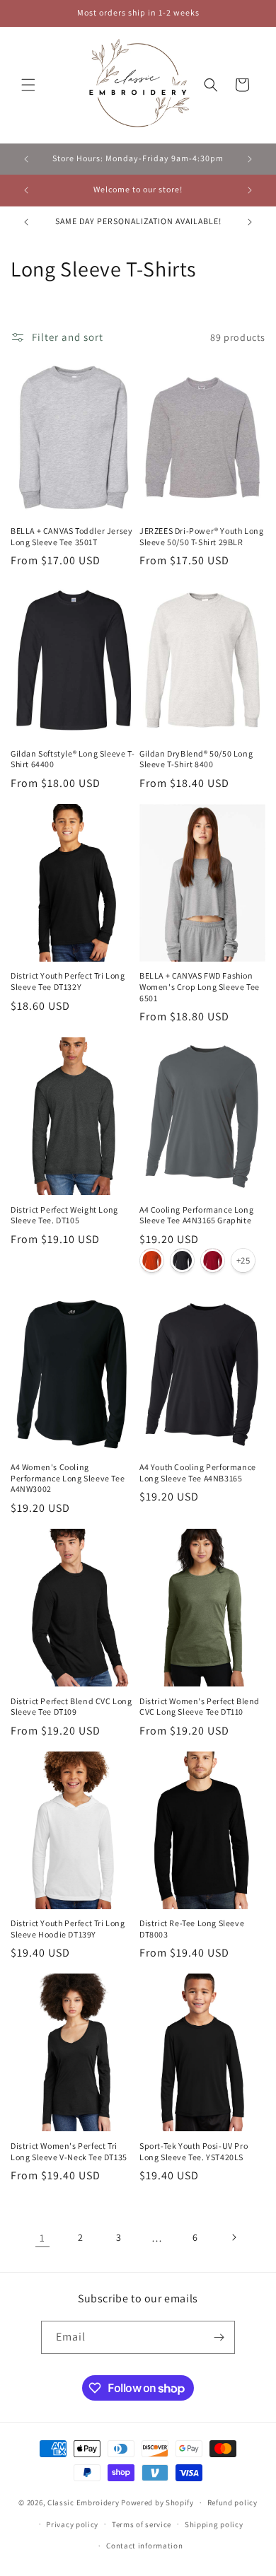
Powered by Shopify (157, 2502)
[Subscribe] (219, 2337)
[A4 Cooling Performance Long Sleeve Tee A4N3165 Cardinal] (213, 1260)
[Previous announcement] (26, 159)
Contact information (144, 2546)
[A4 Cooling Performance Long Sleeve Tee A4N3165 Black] (182, 1260)
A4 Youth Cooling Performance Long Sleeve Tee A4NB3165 (198, 1473)
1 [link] (42, 2238)
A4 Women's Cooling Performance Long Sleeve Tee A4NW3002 (68, 1478)
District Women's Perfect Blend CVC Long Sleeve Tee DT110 (200, 1707)
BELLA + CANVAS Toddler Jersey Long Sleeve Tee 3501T (71, 536)
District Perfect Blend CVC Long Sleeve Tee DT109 (71, 1707)
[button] (28, 85)
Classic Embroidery (84, 2502)
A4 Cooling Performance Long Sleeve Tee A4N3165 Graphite (196, 1215)
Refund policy (232, 2502)
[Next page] (234, 2237)
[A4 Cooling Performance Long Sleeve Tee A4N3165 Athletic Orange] (152, 1260)
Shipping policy (214, 2524)
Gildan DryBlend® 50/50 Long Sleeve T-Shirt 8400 (196, 759)
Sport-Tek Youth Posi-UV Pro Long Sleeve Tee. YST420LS (194, 2151)
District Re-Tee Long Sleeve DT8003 (192, 1929)
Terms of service (142, 2524)
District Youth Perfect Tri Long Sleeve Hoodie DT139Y (68, 1929)
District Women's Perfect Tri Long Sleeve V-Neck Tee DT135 (69, 2151)
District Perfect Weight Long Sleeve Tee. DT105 (64, 1215)
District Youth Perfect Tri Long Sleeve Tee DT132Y (68, 981)
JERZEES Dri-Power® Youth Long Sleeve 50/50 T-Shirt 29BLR (201, 536)
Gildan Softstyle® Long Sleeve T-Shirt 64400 (73, 759)
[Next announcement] (250, 159)
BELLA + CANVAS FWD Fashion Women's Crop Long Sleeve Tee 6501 (200, 986)
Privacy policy (72, 2524)
